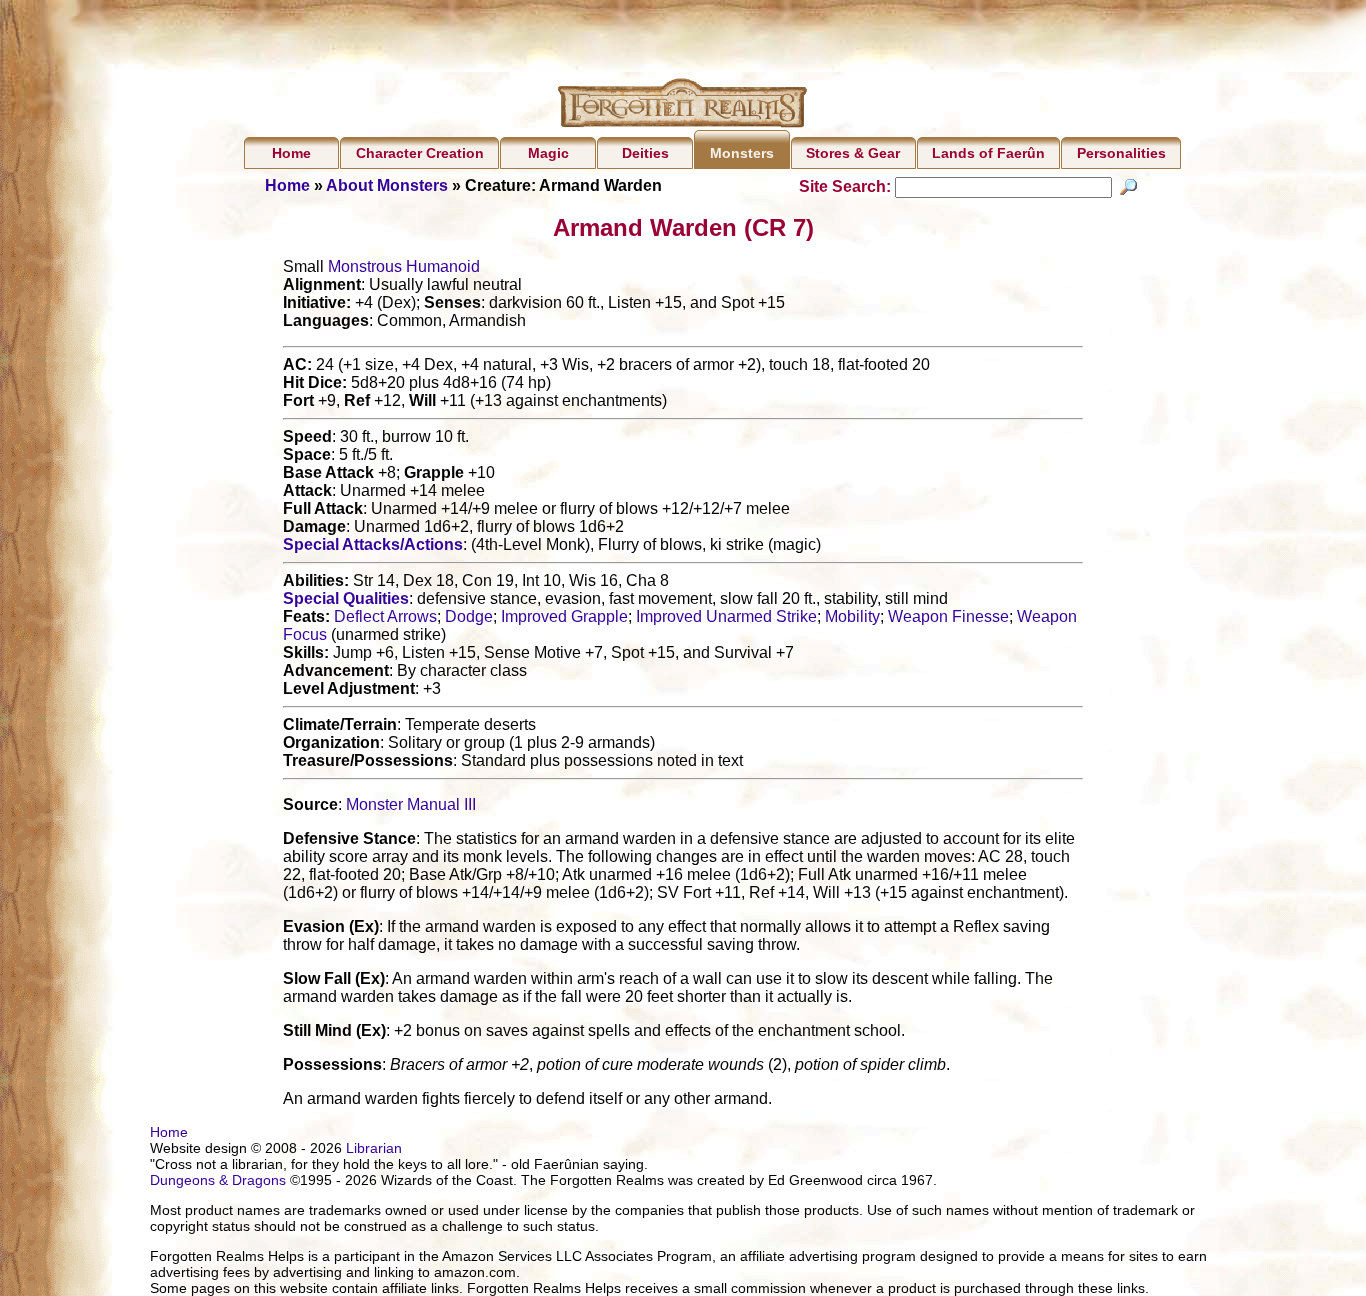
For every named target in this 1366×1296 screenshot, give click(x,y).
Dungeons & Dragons (218, 1180)
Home (291, 153)
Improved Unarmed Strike (726, 616)
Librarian (374, 1148)
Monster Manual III (411, 804)
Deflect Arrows (385, 616)
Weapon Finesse (948, 616)
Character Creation (420, 153)
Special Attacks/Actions (373, 544)
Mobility (852, 616)
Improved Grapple (564, 616)
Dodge (469, 616)
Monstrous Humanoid (404, 266)
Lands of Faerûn (988, 153)
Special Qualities (346, 598)
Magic (548, 153)
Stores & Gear (853, 153)
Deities (645, 153)
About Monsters (387, 185)
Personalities (1121, 153)
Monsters (742, 153)
